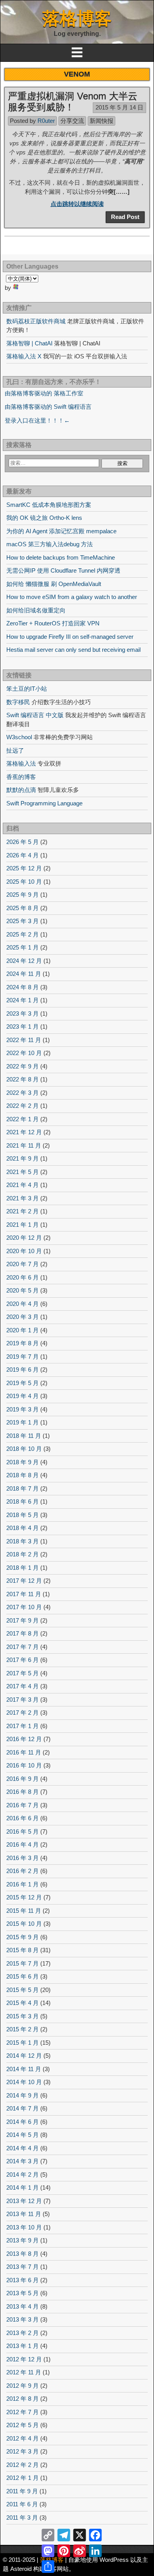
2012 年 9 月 (23, 2386)
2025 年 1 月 (23, 947)
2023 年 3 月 (23, 1014)
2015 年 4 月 (23, 2003)
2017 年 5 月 (23, 1673)
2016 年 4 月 (23, 1844)
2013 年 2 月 (23, 2333)
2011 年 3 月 (22, 2518)
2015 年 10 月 (24, 1924)
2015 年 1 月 (23, 2043)
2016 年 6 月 (23, 1818)
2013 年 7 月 (23, 2267)
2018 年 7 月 (23, 1488)
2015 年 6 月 (23, 1976)
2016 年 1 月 (23, 1884)
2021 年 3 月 (23, 1198)
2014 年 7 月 (23, 2108)
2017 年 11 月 (24, 1594)
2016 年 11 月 (24, 1752)
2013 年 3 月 (23, 2319)
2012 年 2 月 (23, 2465)
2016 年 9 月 (23, 1779)
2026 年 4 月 (23, 855)
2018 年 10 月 (24, 1449)
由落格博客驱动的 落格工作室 (44, 393)
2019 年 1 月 (23, 1422)
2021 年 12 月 (24, 1132)
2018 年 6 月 (23, 1501)
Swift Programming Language (44, 803)
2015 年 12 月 (24, 1897)
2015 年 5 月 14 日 (119, 107)
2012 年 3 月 (23, 2451)
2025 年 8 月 (23, 908)
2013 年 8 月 (23, 2254)
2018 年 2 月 (23, 1554)
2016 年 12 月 (24, 1739)
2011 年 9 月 (22, 2491)
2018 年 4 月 (23, 1528)
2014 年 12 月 (24, 2056)
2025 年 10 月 (24, 882)
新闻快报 (101, 121)
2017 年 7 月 (23, 1647)
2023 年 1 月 (23, 1027)
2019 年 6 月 (23, 1370)
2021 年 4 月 (23, 1185)
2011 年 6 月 (22, 2504)
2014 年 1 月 (23, 2187)
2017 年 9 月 (23, 1620)
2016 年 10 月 (24, 1765)
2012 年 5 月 (23, 2425)
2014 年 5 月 (23, 2135)
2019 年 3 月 (23, 1409)
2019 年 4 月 (23, 1396)
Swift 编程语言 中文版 (35, 715)
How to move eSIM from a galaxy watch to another (72, 597)
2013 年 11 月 (24, 2214)
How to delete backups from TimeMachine (61, 557)
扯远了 (15, 750)
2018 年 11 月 (24, 1436)
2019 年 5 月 (23, 1383)
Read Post (125, 217)
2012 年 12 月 (24, 2359)
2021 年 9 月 (23, 1158)
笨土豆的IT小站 (27, 689)
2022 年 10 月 (24, 1053)
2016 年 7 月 (23, 1805)
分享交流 (72, 121)
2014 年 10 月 (24, 2082)
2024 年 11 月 (24, 974)
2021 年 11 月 (24, 1145)
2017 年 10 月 (24, 1607)
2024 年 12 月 (24, 961)
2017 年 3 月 (23, 1700)
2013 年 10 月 (24, 2227)
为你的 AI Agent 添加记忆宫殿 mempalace (61, 531)
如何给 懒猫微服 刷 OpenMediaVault (54, 584)
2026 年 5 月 (23, 842)
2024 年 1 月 (23, 1000)
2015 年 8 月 (23, 1950)
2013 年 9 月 (23, 2240)
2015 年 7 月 (23, 1963)
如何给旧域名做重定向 (36, 610)
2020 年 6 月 (23, 1277)
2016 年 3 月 (23, 1858)
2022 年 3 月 (23, 1093)
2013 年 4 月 (23, 2306)
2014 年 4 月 (23, 2148)
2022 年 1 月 (23, 1119)
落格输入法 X (24, 356)
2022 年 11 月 (24, 1040)
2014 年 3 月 (23, 2161)
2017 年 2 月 (23, 1713)
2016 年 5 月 (23, 1831)
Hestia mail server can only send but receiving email (73, 650)
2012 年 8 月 (23, 2399)
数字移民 (18, 702)
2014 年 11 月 (24, 2069)
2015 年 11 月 (24, 1911)
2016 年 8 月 (23, 1792)
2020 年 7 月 (23, 1264)
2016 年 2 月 (23, 1871)
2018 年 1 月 (23, 1568)
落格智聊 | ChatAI (29, 343)
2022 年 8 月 (23, 1079)
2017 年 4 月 (23, 1686)
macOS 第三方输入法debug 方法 (50, 544)
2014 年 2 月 (23, 2174)
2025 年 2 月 (23, 934)
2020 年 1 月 (23, 1330)
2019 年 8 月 (23, 1343)
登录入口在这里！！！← (37, 420)
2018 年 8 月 (23, 1475)
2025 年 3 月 (23, 921)
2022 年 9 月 (23, 1066)
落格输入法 (21, 763)
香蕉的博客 (21, 777)
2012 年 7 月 (23, 2412)
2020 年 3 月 (23, 1317)
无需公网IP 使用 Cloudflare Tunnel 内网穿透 (63, 570)
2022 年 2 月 (23, 1106)
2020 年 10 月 (24, 1251)
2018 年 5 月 (23, 1515)
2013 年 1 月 (23, 2346)
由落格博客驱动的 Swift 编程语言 (48, 407)
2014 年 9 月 (23, 2095)
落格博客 (77, 18)
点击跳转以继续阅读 (77, 204)
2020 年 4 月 (23, 1304)
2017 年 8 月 (23, 1633)
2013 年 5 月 (23, 2293)
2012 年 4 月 (23, 2438)
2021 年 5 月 (23, 1172)
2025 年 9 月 (23, 895)
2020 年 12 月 (24, 1238)
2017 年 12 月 (24, 1581)
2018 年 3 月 (23, 1541)
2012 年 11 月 (24, 2372)
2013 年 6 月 (23, 2280)
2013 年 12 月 (24, 2201)
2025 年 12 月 (24, 868)
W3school (19, 737)
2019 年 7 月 (23, 1357)
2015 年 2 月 (23, 2029)
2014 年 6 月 (23, 2122)
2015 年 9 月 (23, 1937)
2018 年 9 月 (23, 1462)
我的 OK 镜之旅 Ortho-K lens (44, 518)
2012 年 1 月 (23, 2478)
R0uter (46, 121)
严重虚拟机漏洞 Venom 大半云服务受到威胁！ (73, 102)
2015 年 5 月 (23, 1990)
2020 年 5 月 (23, 1290)
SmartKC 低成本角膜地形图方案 (49, 505)
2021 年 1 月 (23, 1225)
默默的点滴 (21, 790)
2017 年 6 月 (23, 1660)
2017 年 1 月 (23, 1726)
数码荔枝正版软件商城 (36, 321)
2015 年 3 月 (23, 2016)
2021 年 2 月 (23, 1211)
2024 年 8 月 (23, 987)
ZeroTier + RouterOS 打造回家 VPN (53, 623)
